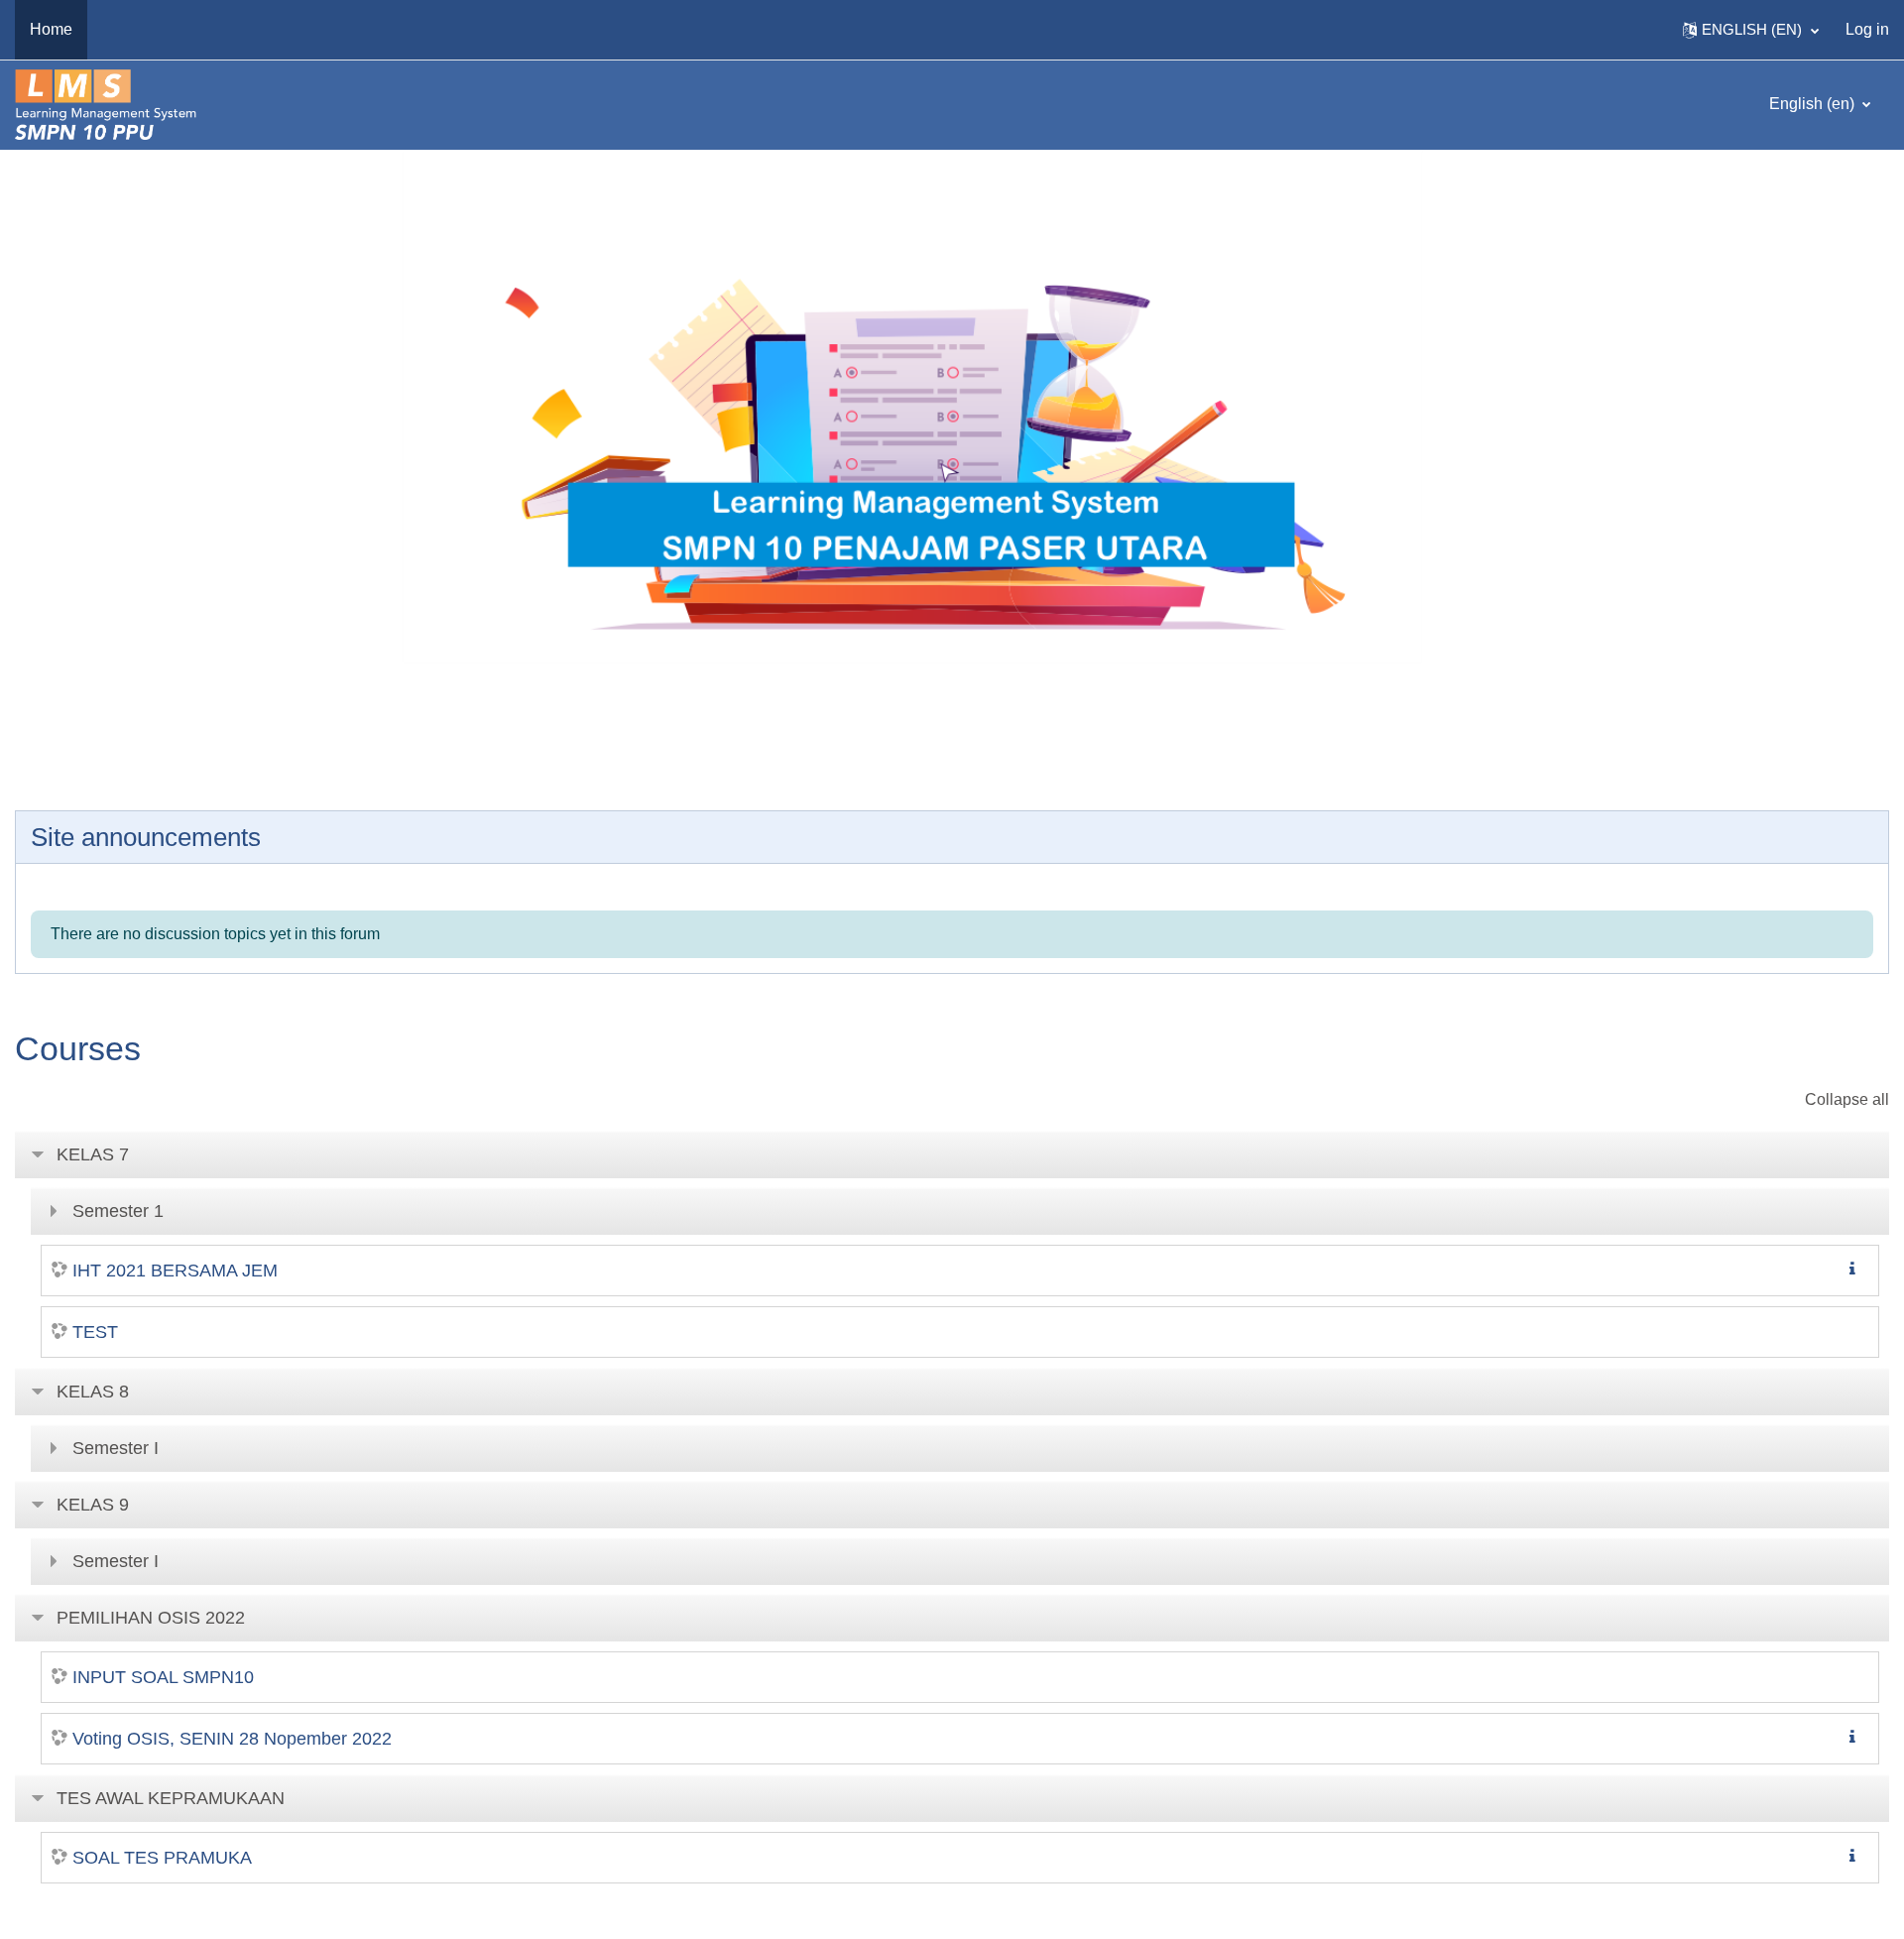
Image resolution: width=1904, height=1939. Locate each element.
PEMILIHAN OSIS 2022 (151, 1618)
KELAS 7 (93, 1154)
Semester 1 (118, 1211)
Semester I (116, 1448)
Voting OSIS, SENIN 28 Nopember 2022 (232, 1739)
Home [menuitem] (51, 29)
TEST (95, 1332)
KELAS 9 (93, 1505)
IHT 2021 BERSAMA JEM (175, 1271)
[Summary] (1856, 1269)
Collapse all (1847, 1099)
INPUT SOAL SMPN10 (163, 1677)
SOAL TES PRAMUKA (162, 1858)
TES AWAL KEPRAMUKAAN (171, 1798)
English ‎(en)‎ (1814, 104)
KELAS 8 (93, 1392)
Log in (1867, 29)
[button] (1751, 30)
